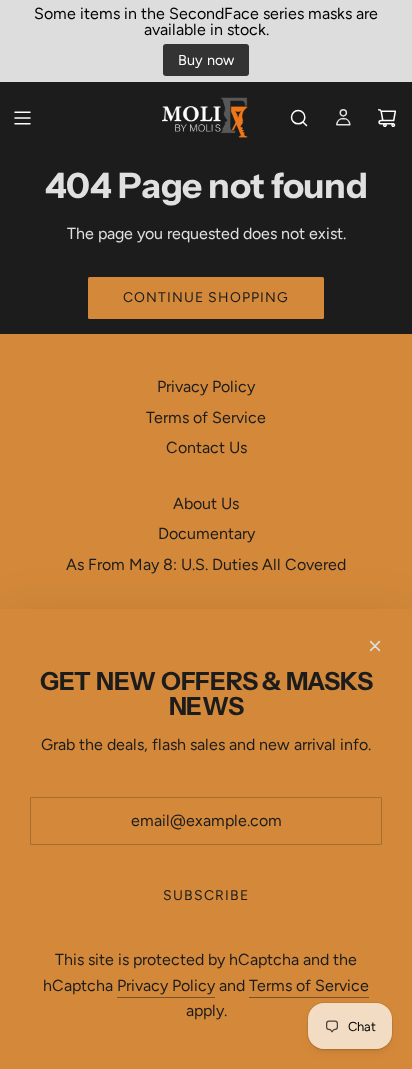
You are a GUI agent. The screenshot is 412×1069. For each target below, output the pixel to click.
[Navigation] (22, 118)
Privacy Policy (166, 985)
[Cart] (387, 118)
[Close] (375, 646)
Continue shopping (206, 297)
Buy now (206, 60)
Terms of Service (309, 985)
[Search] (299, 118)
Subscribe (206, 895)
